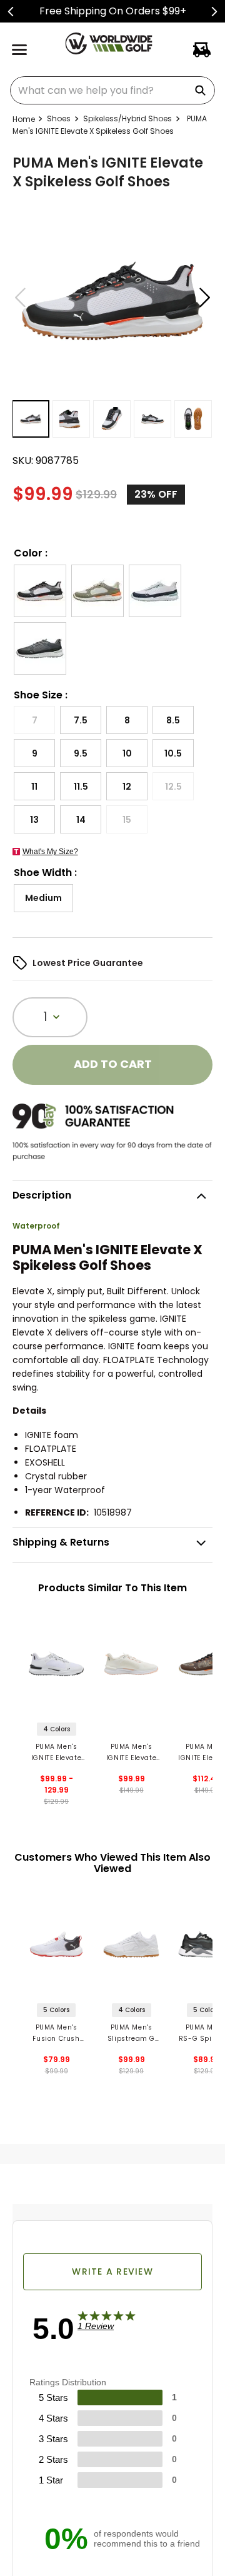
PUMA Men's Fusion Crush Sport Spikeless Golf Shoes (57, 2034)
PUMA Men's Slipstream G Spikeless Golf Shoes (131, 2034)
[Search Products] (202, 90)
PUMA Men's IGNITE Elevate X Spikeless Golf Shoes (56, 1753)
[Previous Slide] (11, 12)
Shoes (59, 118)
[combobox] (112, 90)
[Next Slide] (214, 12)
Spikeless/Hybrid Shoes (127, 118)
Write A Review (112, 2272)
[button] (40, 591)
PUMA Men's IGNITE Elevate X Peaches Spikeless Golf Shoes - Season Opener (132, 1753)
